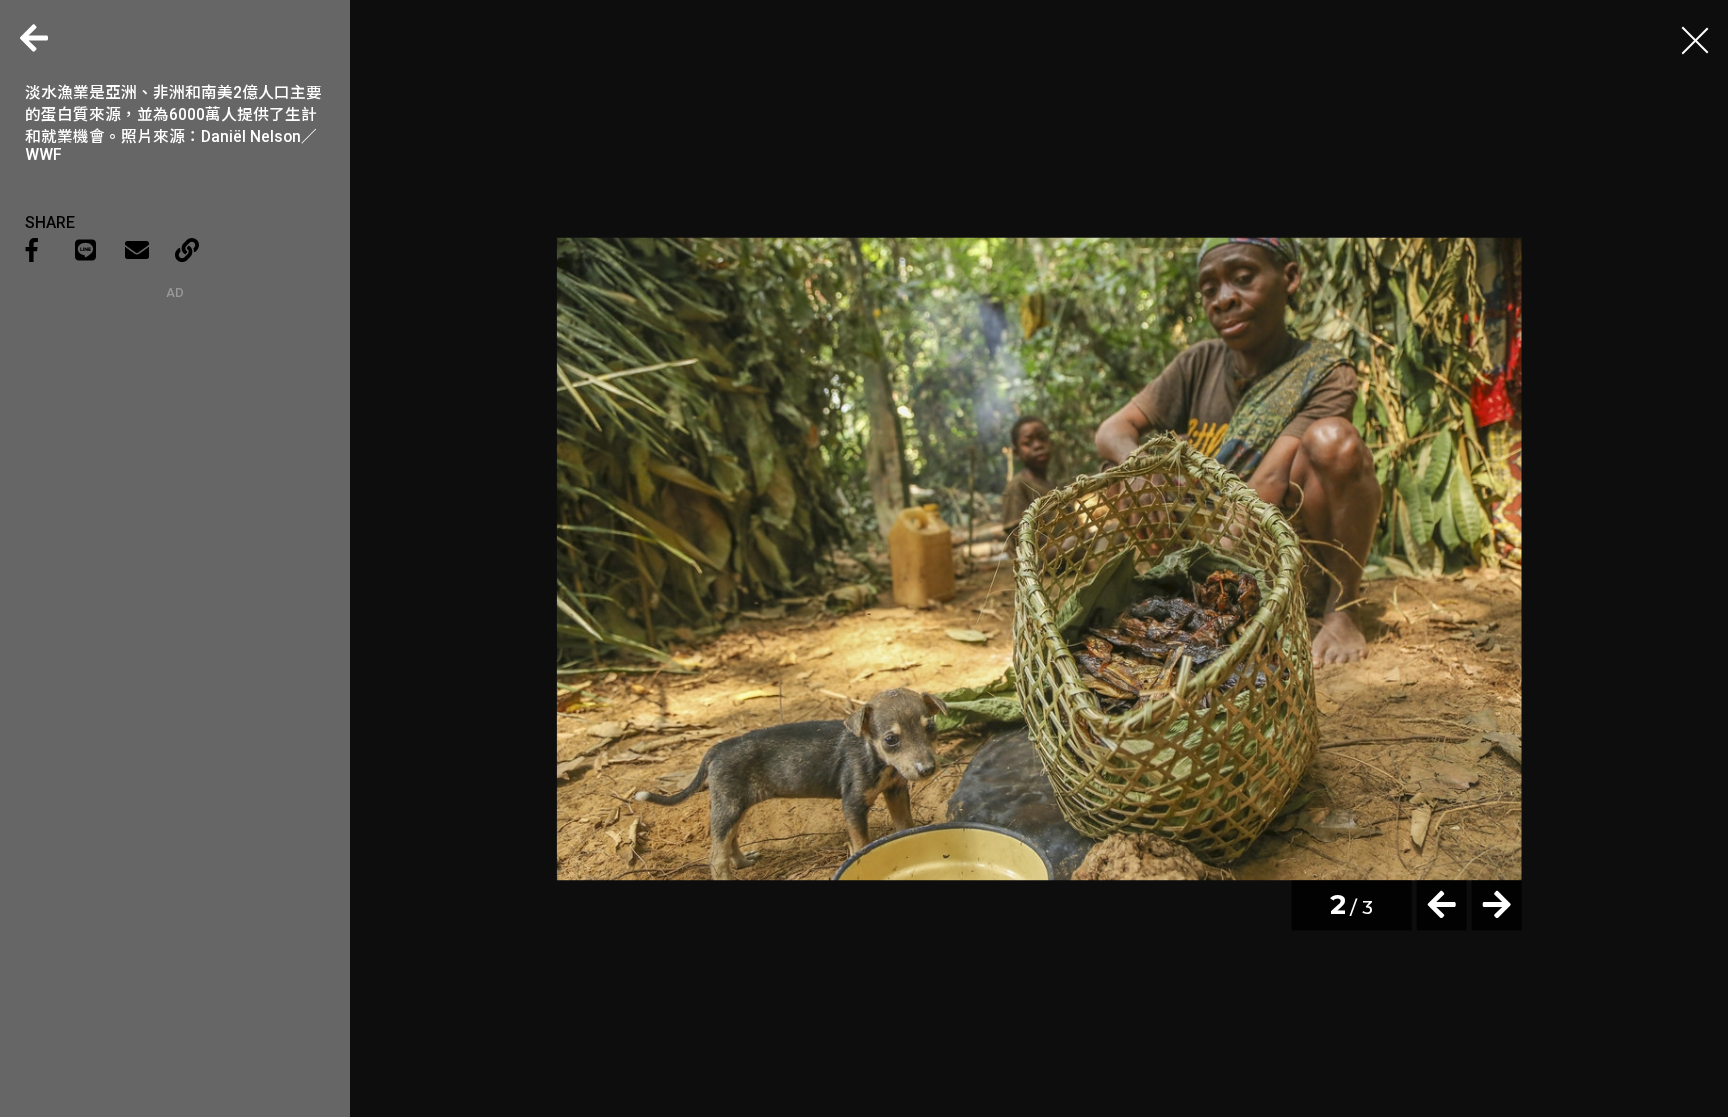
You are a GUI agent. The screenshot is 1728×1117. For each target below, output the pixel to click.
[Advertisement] (175, 425)
